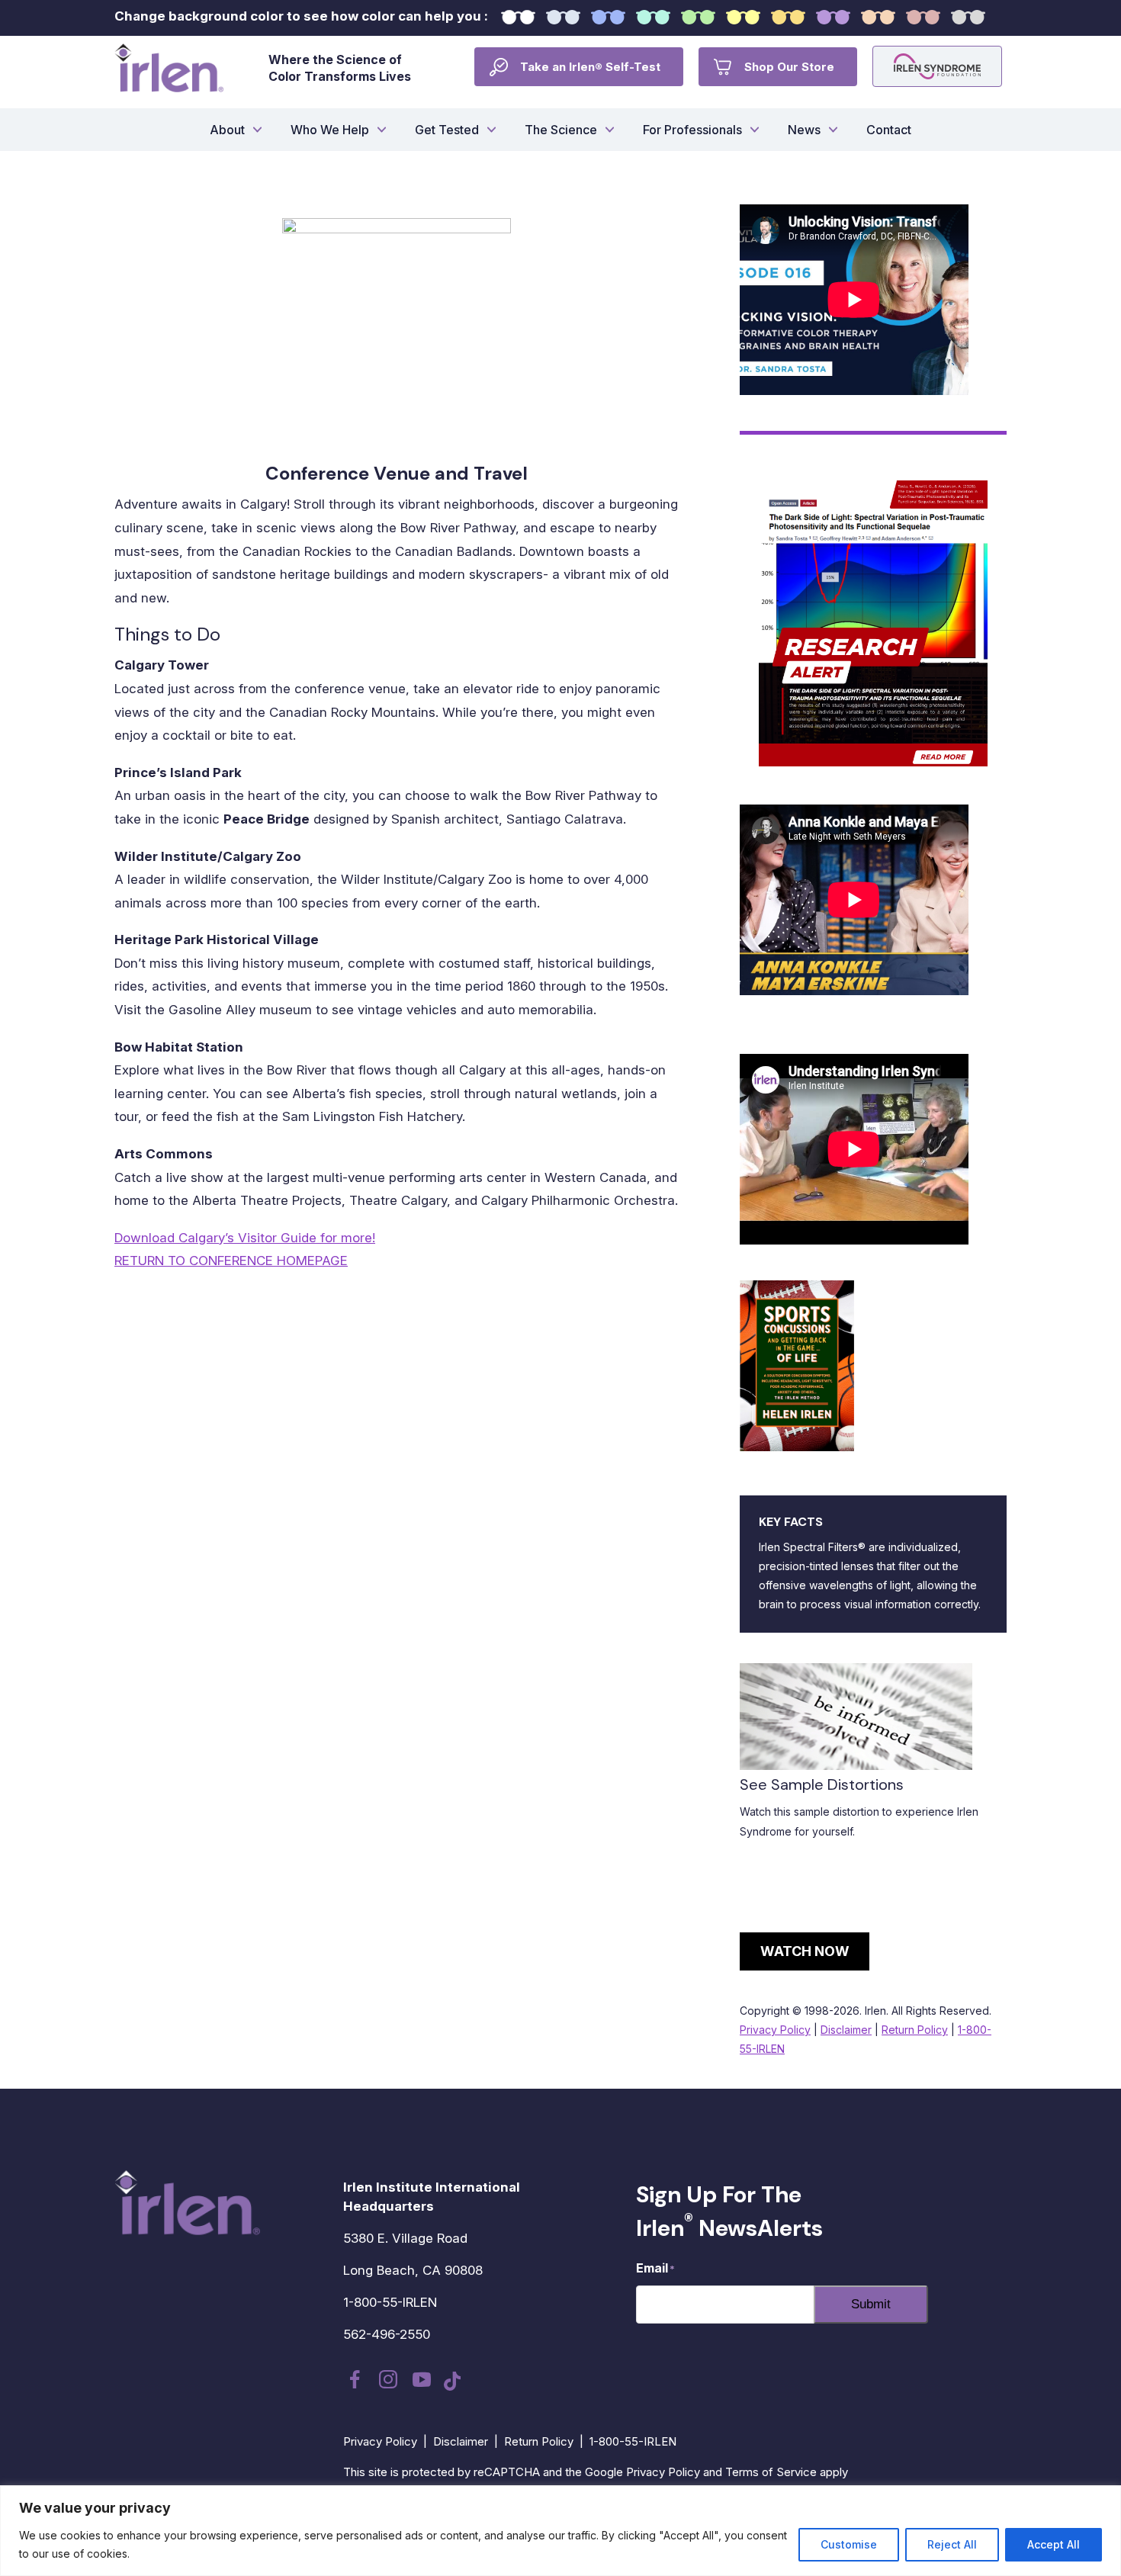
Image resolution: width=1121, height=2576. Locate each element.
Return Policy (915, 2030)
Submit (871, 2304)
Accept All (1054, 2544)
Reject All (952, 2544)
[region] (560, 2531)
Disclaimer (846, 2030)
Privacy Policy (775, 2030)
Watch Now (805, 1951)
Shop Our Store (789, 67)
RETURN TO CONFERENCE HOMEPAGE (231, 1261)
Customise (849, 2544)
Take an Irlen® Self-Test (590, 67)
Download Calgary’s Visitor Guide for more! (245, 1238)
